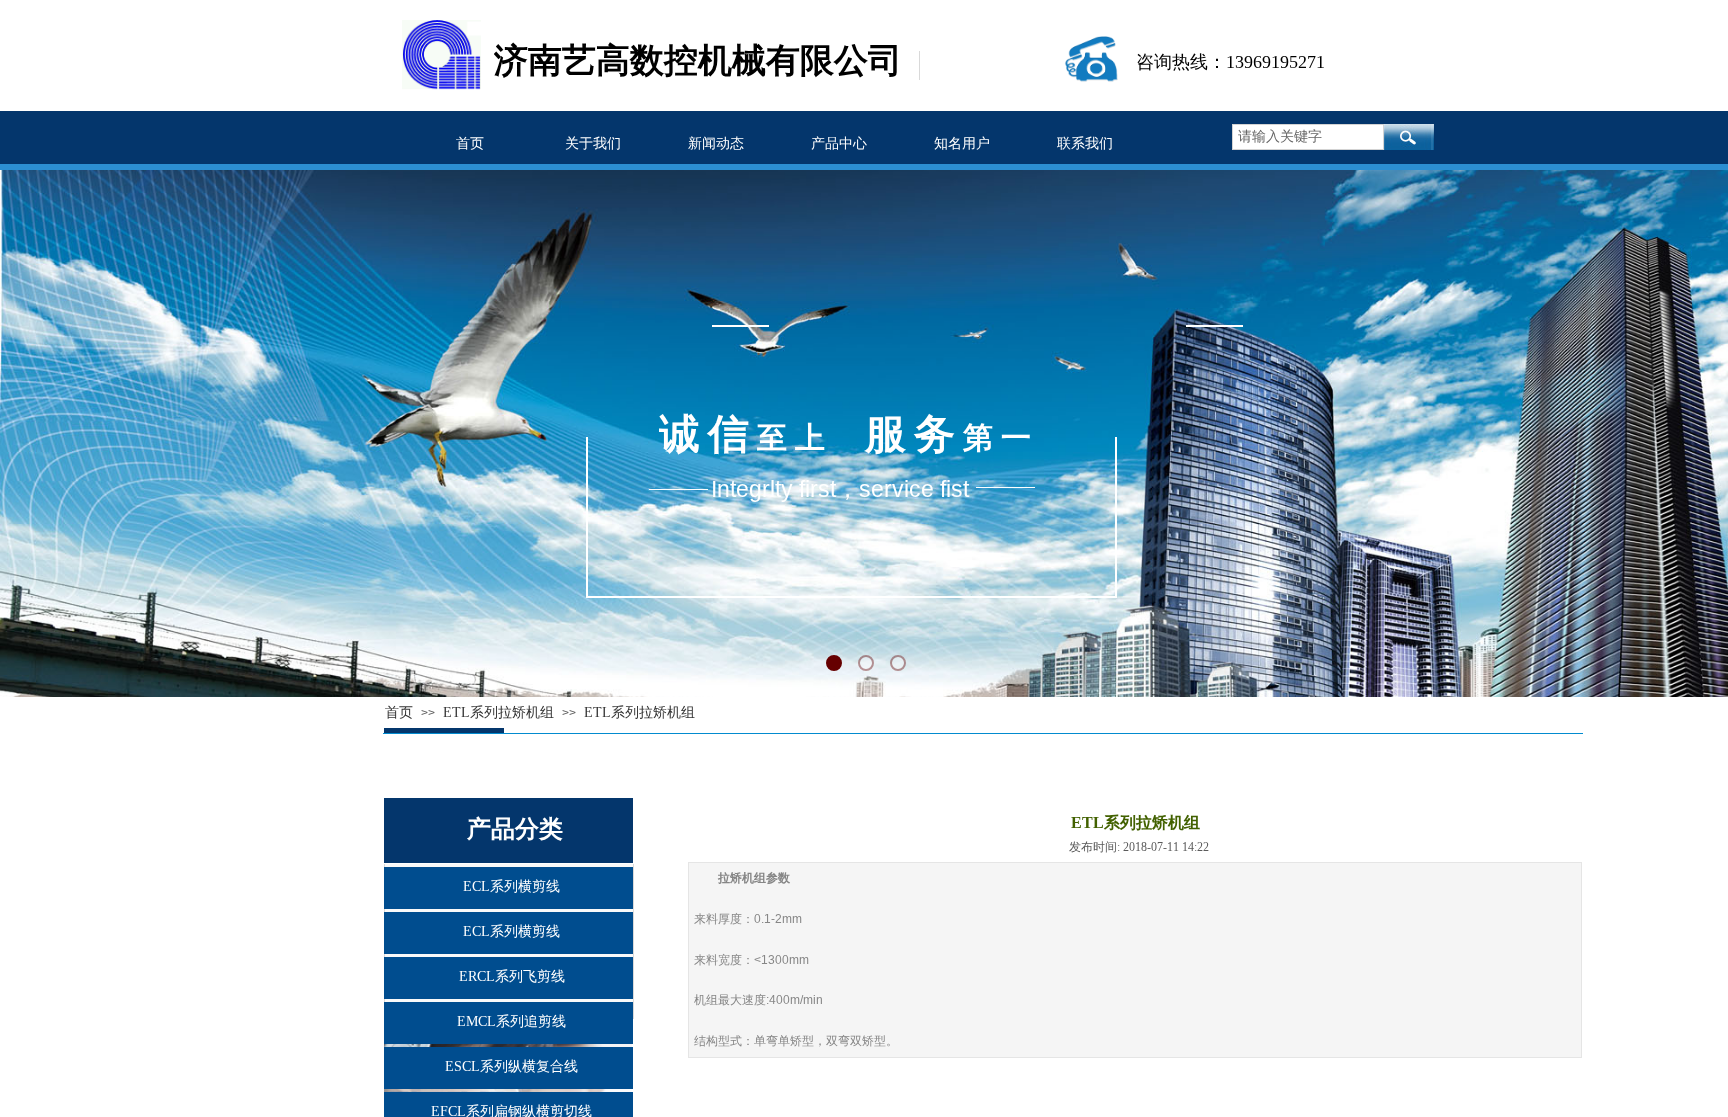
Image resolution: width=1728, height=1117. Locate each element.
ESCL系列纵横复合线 (511, 1066)
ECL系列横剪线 (511, 886)
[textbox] (1308, 137)
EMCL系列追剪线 (511, 1021)
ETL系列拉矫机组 (639, 712)
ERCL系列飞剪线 (512, 976)
